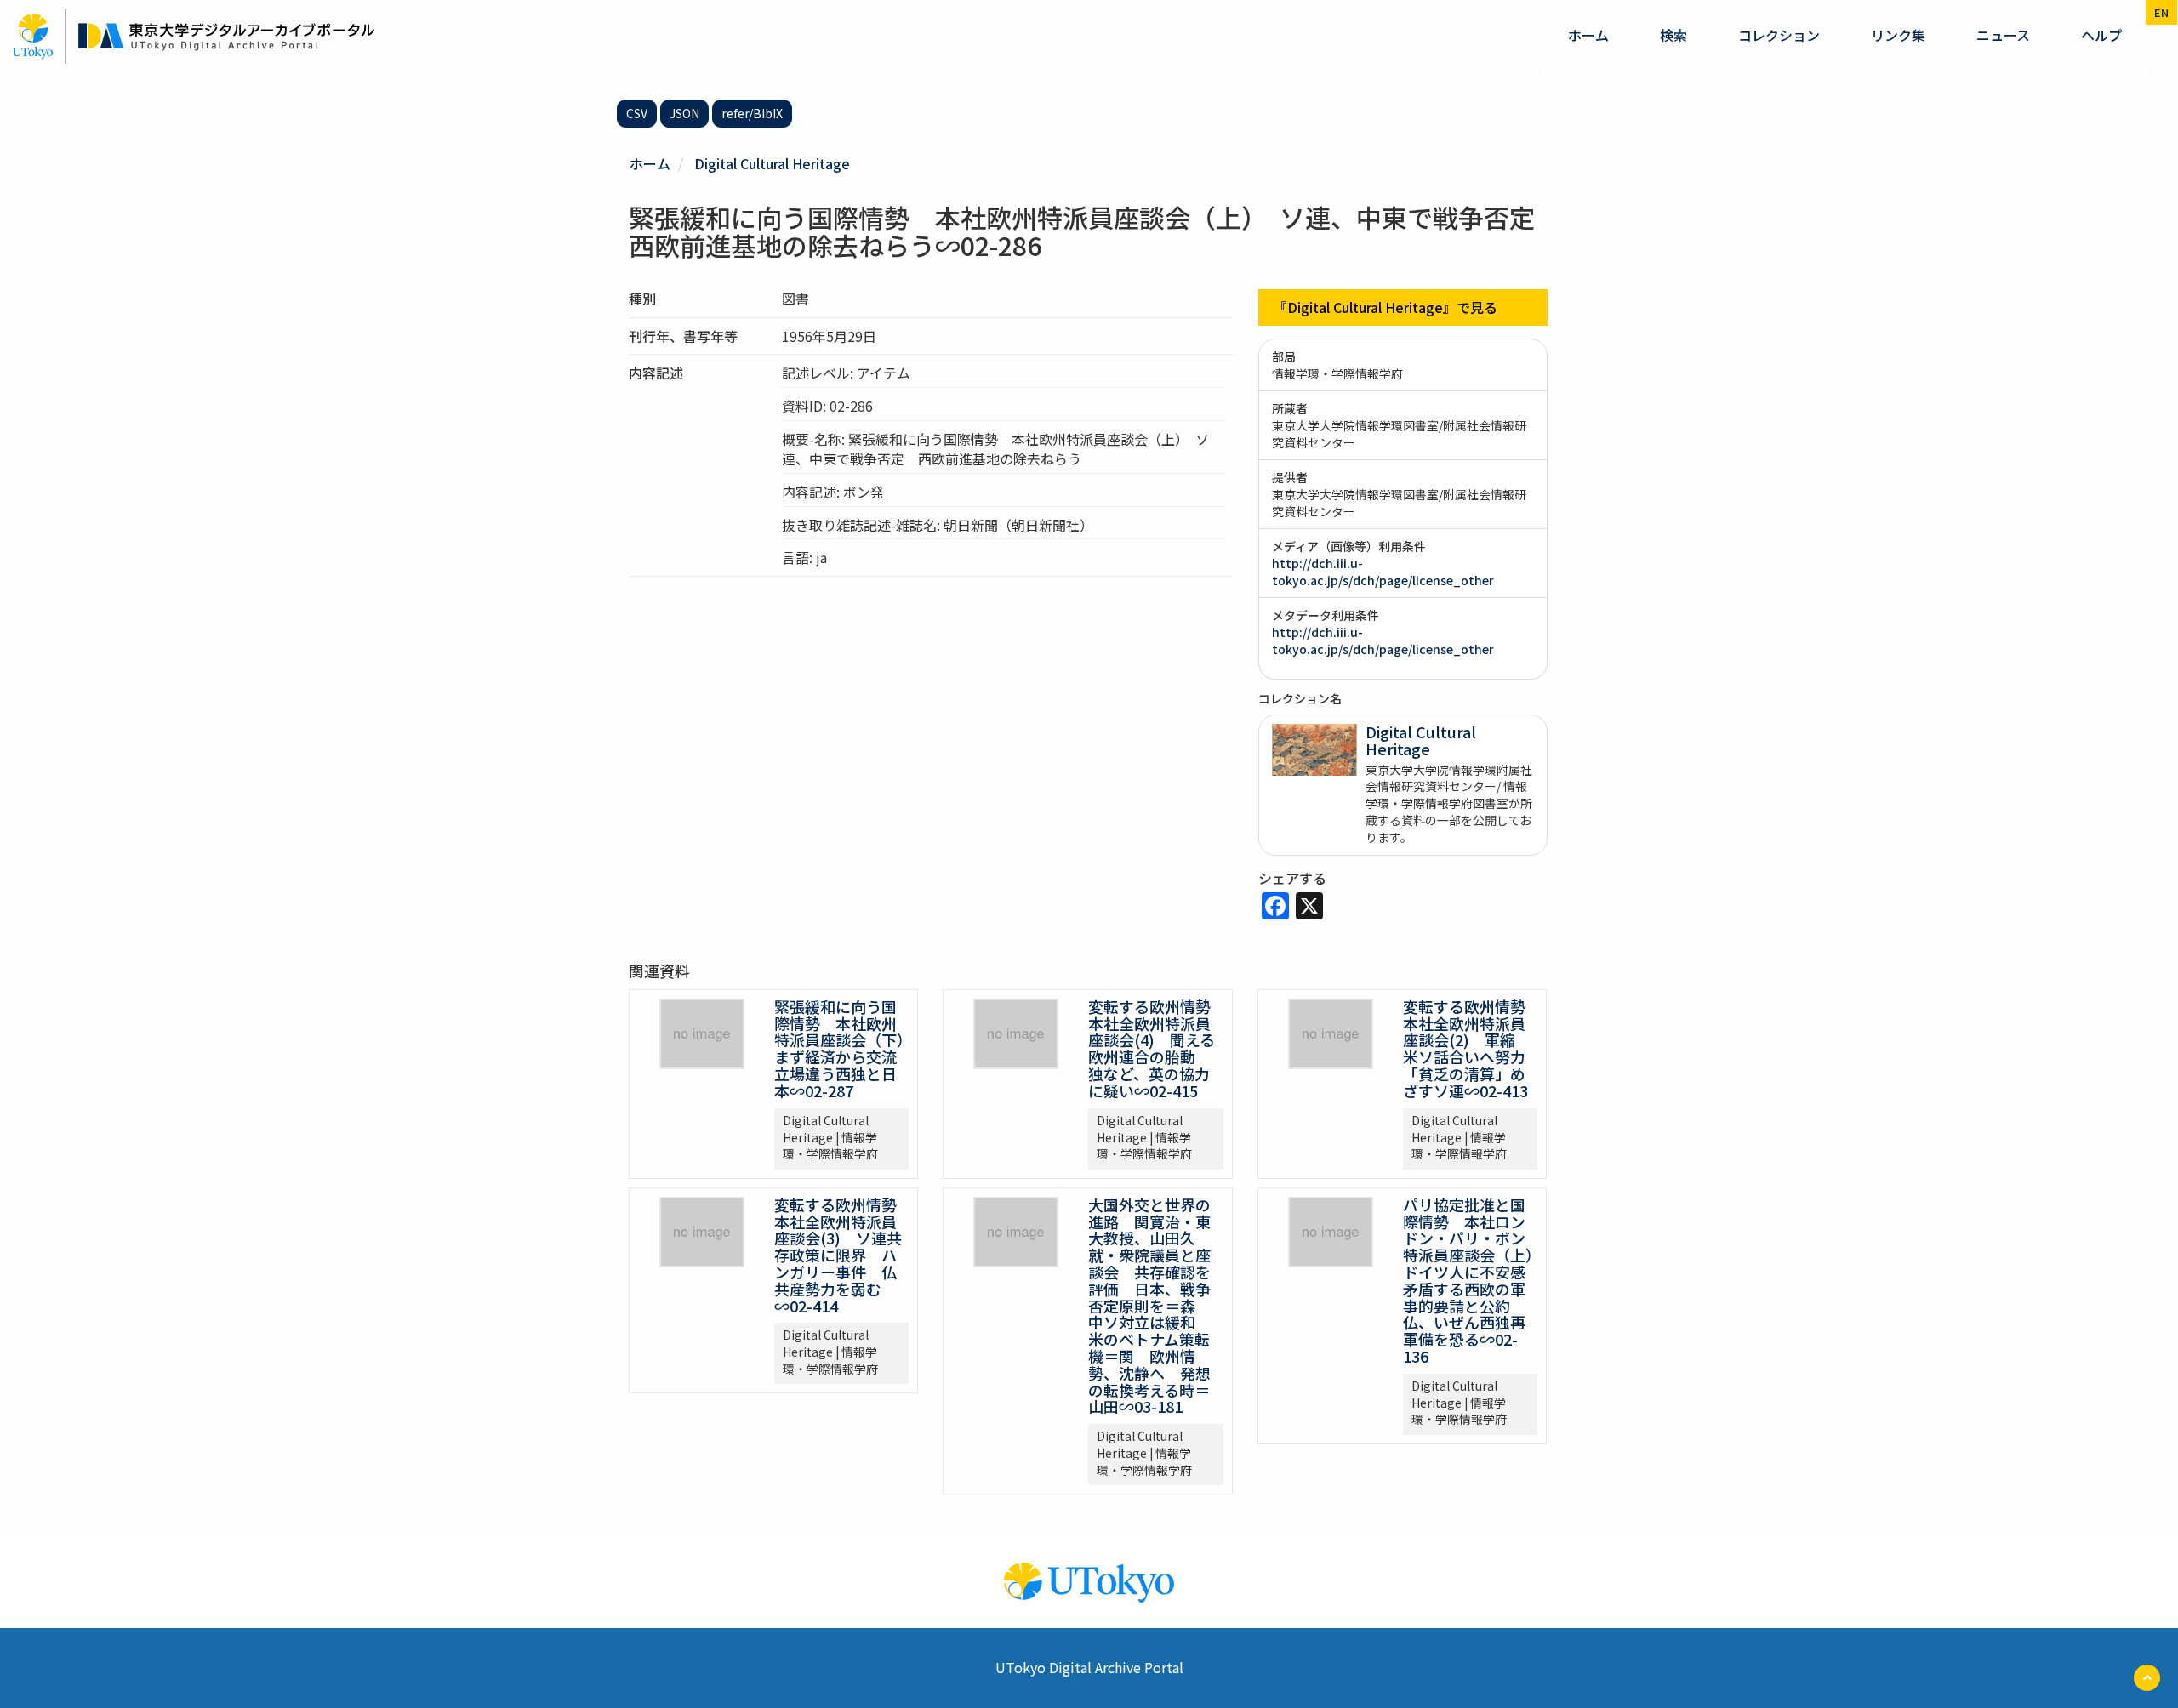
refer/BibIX (752, 113)
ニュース (2003, 35)
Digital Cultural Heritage (772, 163)
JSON (684, 113)
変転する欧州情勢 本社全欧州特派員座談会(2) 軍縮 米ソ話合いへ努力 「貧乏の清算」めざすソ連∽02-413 (1472, 1048)
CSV (637, 113)
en (2161, 12)
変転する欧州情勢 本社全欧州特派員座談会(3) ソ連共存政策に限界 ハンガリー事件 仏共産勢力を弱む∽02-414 (843, 1255)
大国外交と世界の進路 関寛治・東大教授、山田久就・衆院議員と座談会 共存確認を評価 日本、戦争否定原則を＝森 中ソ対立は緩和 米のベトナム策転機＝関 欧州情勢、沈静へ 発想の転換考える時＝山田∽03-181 (1149, 1306)
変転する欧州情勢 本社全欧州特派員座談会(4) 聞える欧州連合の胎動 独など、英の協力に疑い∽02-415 (1157, 1048)
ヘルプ (2101, 35)
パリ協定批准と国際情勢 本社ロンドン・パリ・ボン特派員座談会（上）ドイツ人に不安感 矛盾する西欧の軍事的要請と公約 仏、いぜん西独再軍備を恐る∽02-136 (1472, 1280)
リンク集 (1898, 35)
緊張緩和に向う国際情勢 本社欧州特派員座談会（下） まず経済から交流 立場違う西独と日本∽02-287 (847, 1048)
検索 (1673, 35)
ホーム (1588, 35)
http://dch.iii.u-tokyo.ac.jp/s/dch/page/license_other (1383, 572)
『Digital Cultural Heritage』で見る (1385, 307)
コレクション (1779, 35)
